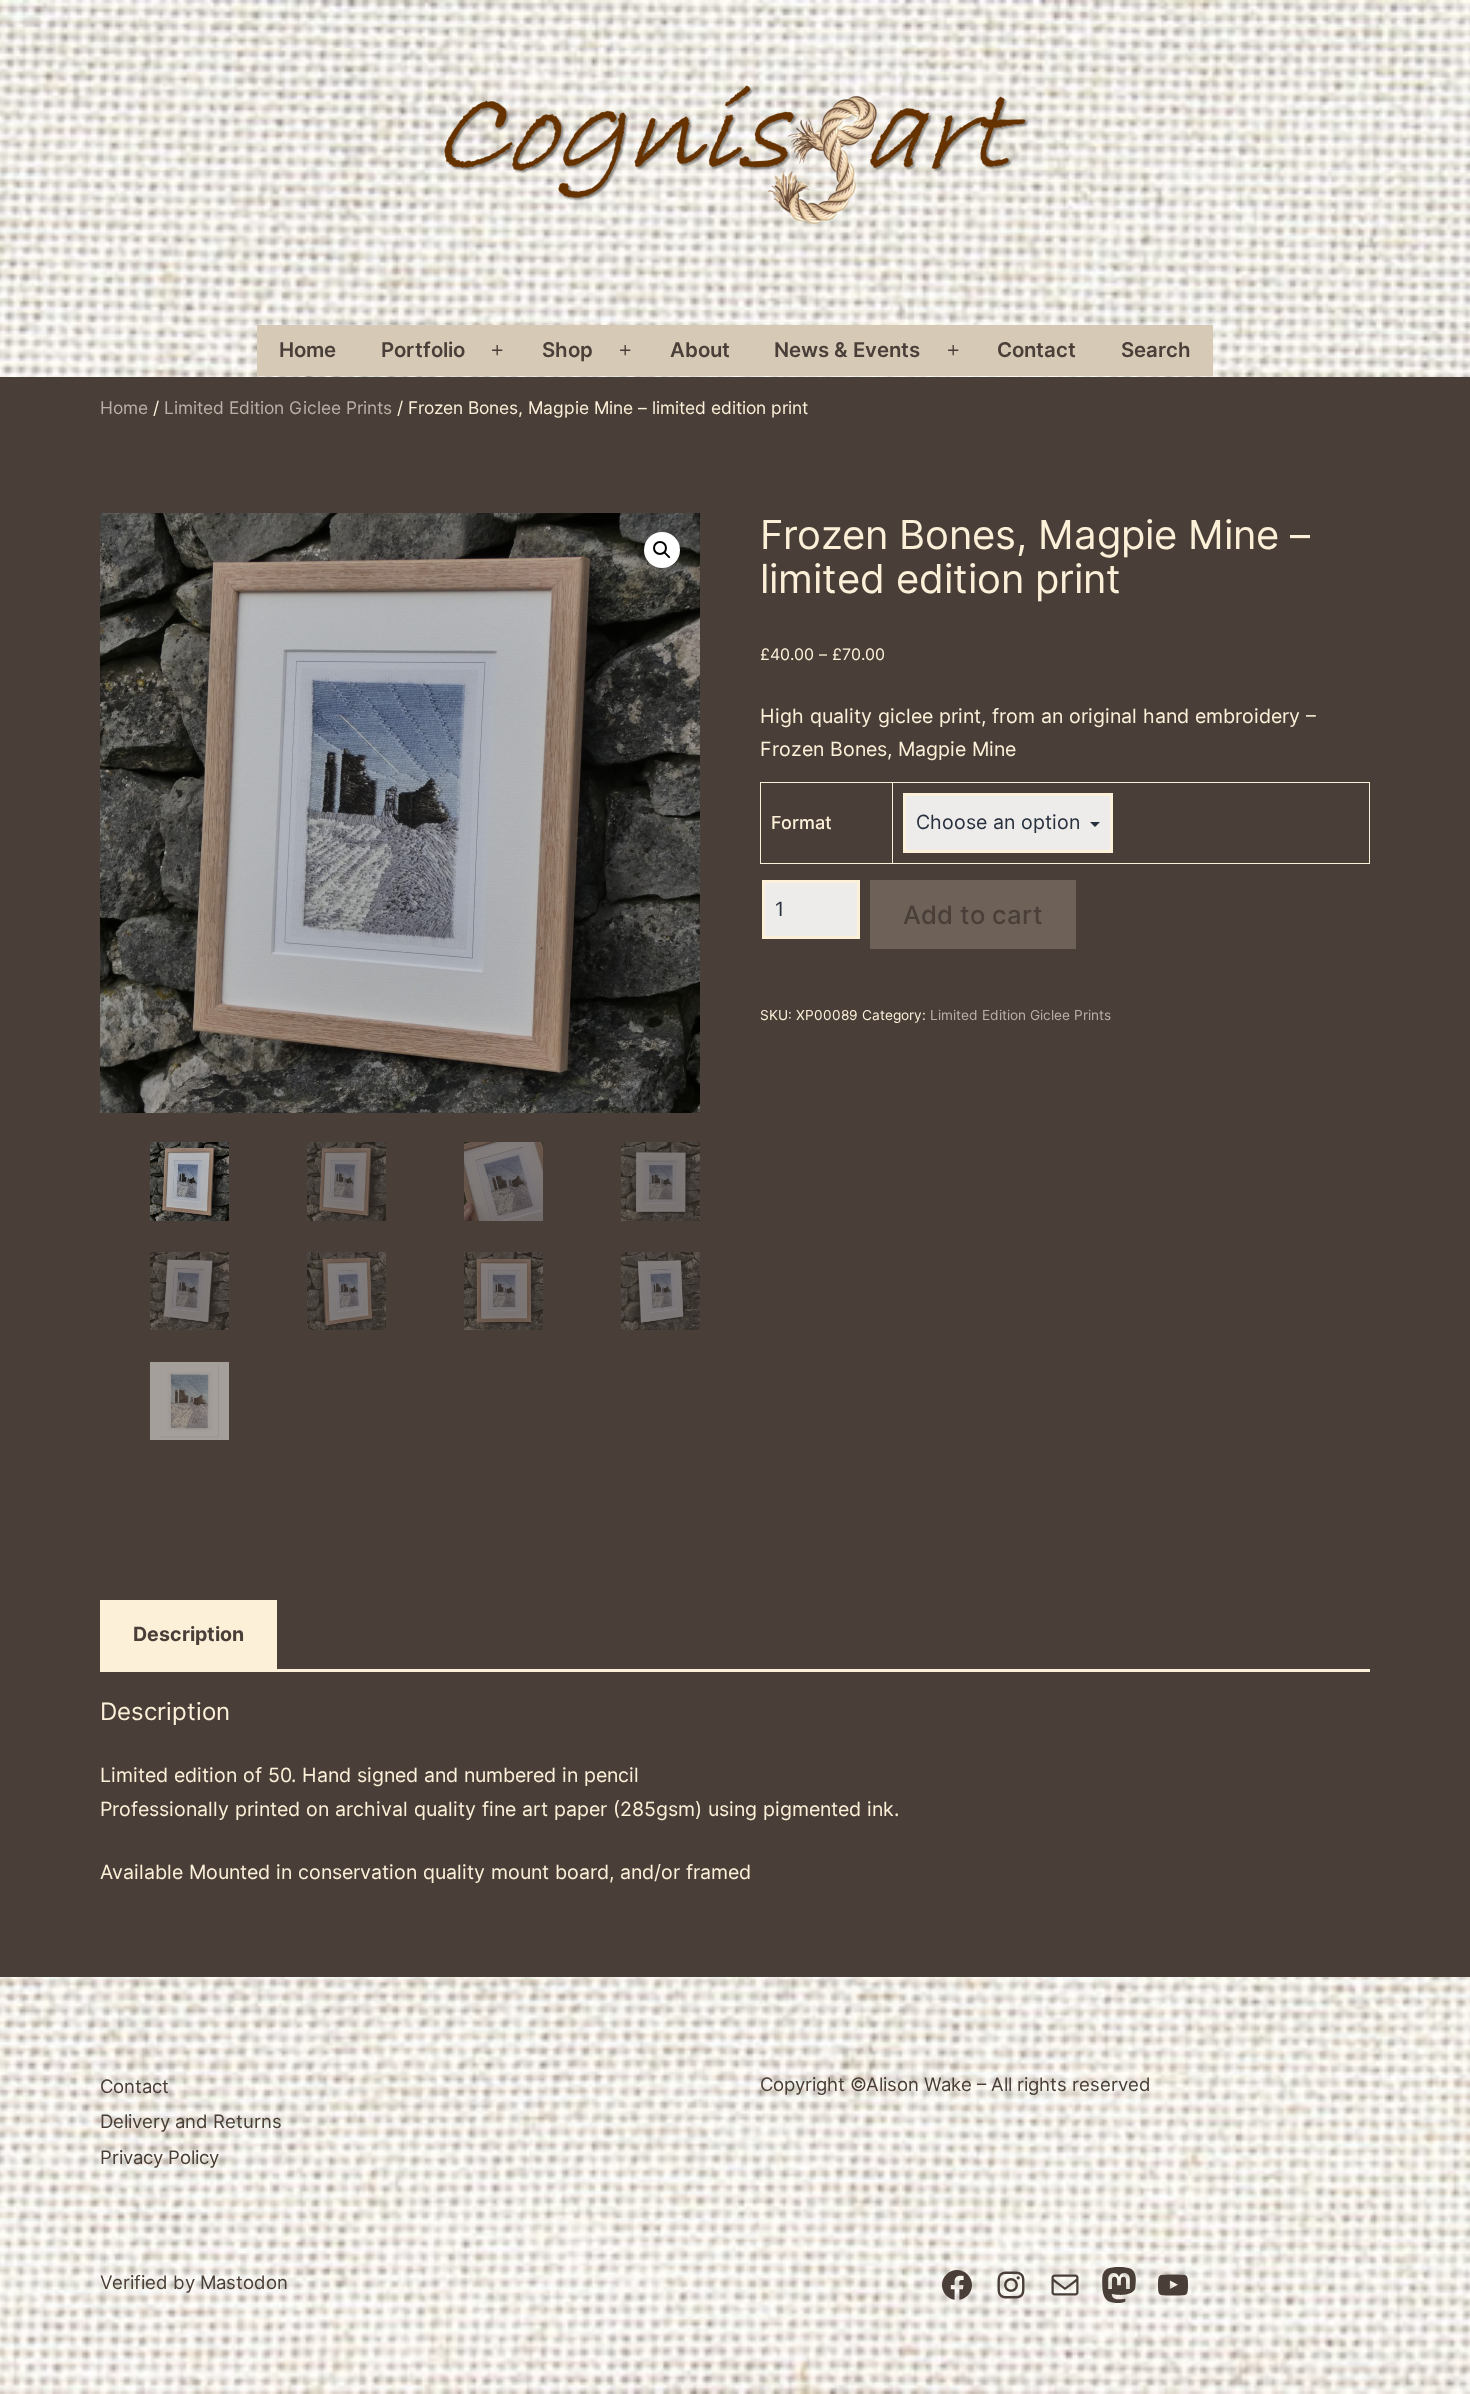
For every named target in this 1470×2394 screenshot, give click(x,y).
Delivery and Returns (191, 2121)
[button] (662, 550)
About (700, 349)
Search (1156, 349)
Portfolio (423, 349)
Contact (1036, 349)
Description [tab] (188, 1634)
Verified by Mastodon (194, 2282)
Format (801, 822)
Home (307, 349)
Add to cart (973, 914)
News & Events (847, 349)
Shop (567, 349)
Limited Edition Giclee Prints (278, 407)
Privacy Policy (159, 2157)
